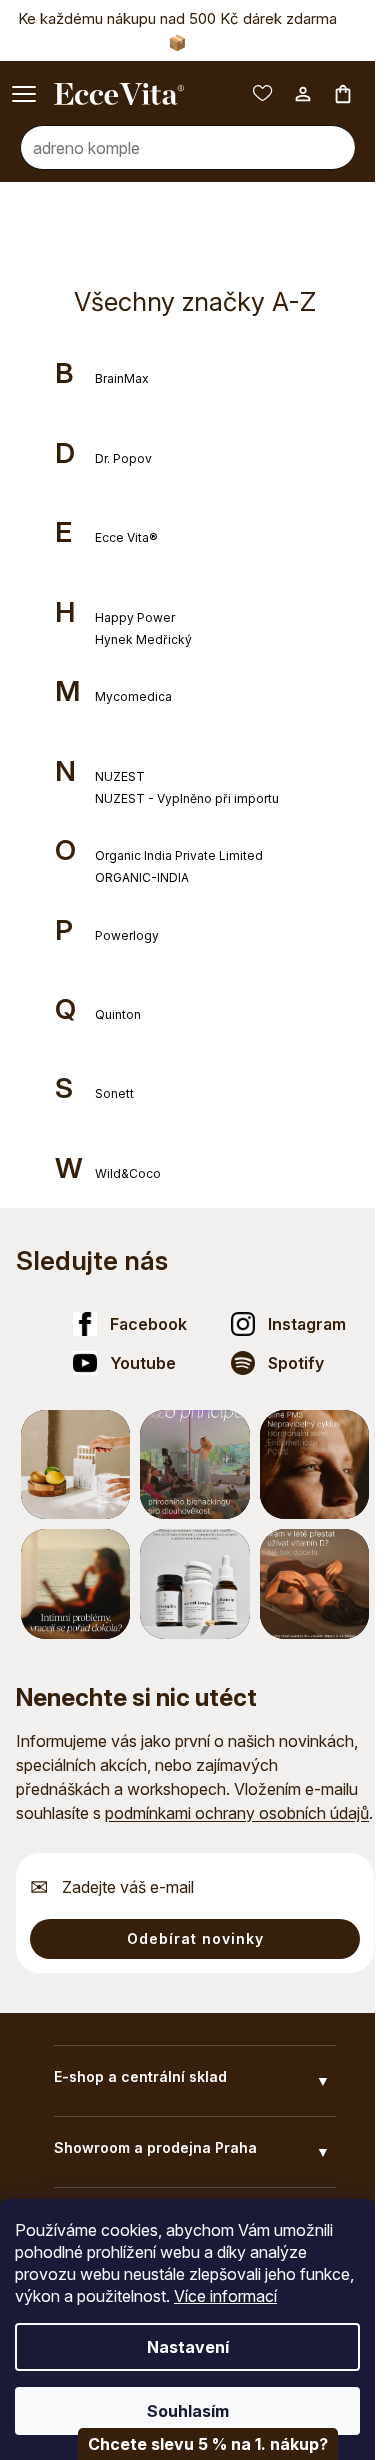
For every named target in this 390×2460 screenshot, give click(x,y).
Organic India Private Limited (179, 855)
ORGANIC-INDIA (142, 877)
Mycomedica (133, 696)
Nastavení (188, 2347)
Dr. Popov (123, 458)
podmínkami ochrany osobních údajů (237, 1813)
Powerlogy (127, 935)
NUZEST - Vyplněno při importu (187, 798)
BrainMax (122, 378)
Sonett (114, 1093)
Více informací (225, 2296)
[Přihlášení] (303, 94)
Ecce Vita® (126, 537)
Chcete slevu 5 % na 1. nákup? (208, 2444)
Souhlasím (188, 2411)
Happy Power (135, 617)
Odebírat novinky (195, 1938)
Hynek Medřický (143, 639)
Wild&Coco (128, 1173)
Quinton (118, 1014)
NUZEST (120, 776)
